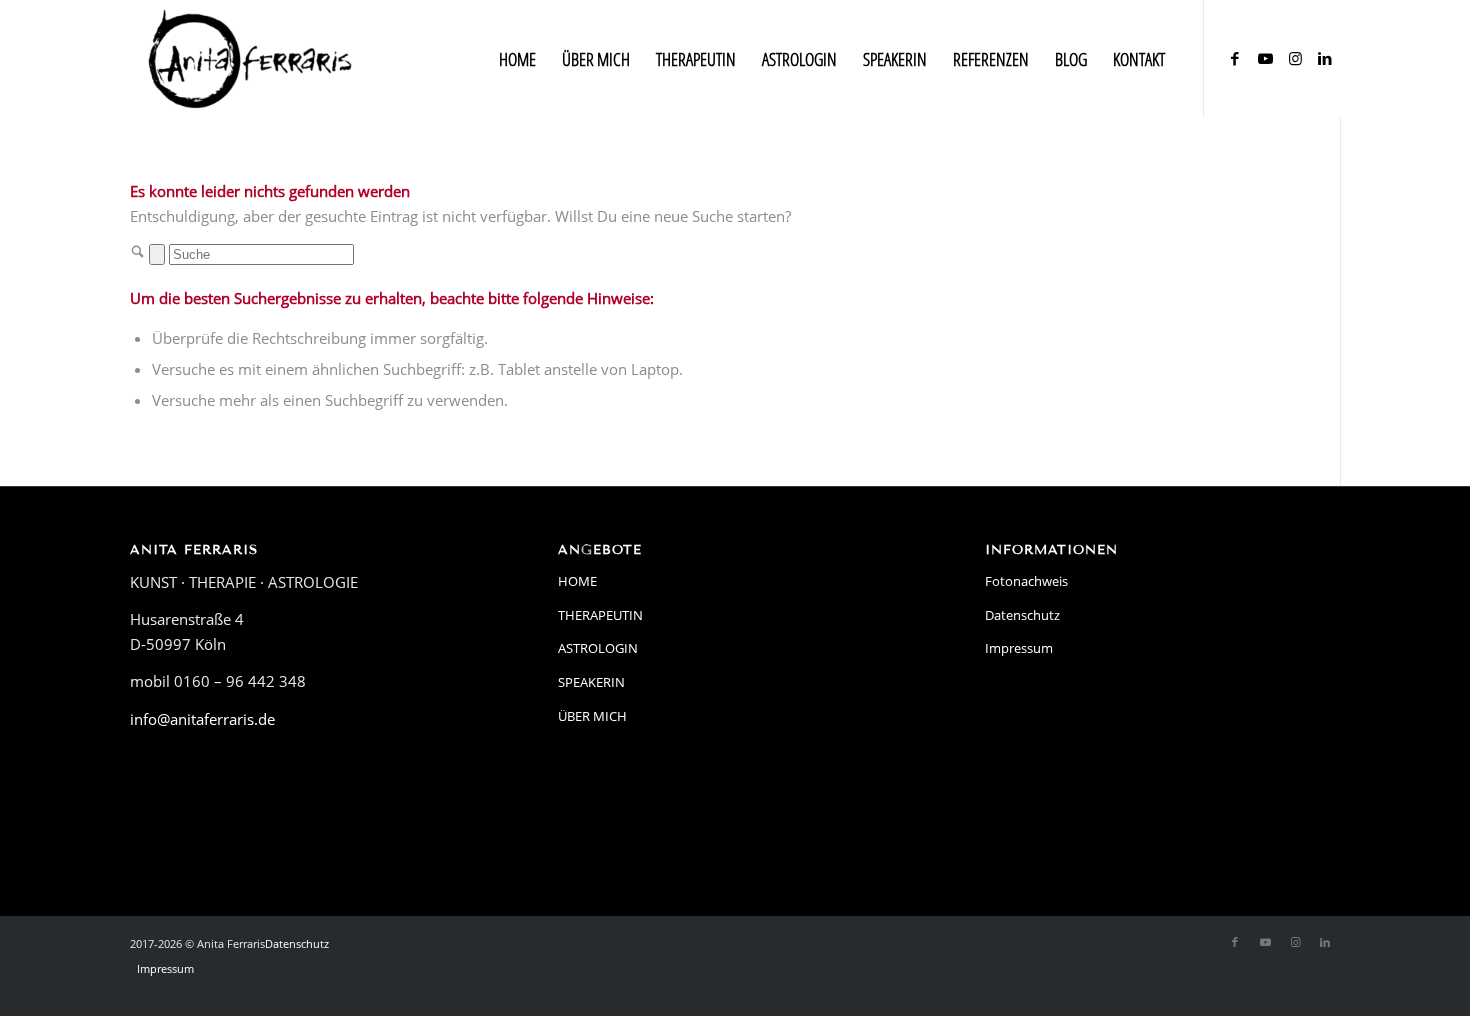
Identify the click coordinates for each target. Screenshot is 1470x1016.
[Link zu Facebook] (1235, 58)
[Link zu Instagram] (1295, 58)
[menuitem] (517, 59)
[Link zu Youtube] (1265, 58)
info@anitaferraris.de (202, 719)
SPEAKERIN (591, 682)
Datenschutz (1022, 615)
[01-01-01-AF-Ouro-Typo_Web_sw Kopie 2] (250, 59)
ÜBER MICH (592, 716)
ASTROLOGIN (598, 648)
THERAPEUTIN (600, 615)
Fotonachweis (1026, 581)
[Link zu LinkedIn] (1325, 58)
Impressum (1019, 648)
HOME (577, 581)
